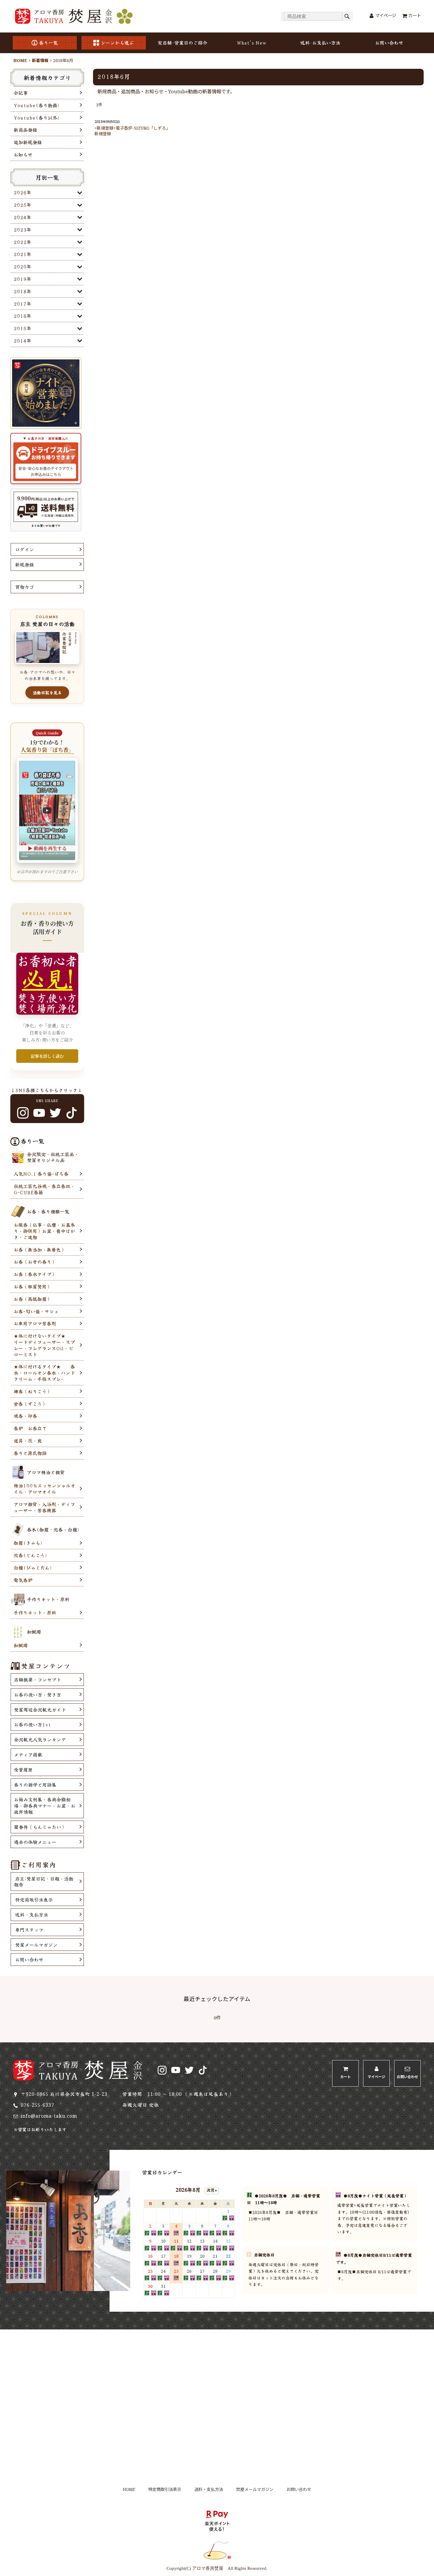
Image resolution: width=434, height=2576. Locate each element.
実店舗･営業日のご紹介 (182, 43)
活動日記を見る (47, 693)
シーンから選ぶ (117, 43)
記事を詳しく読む (47, 1056)
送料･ (320, 43)
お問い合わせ (389, 43)
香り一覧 (48, 43)
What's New (252, 43)
